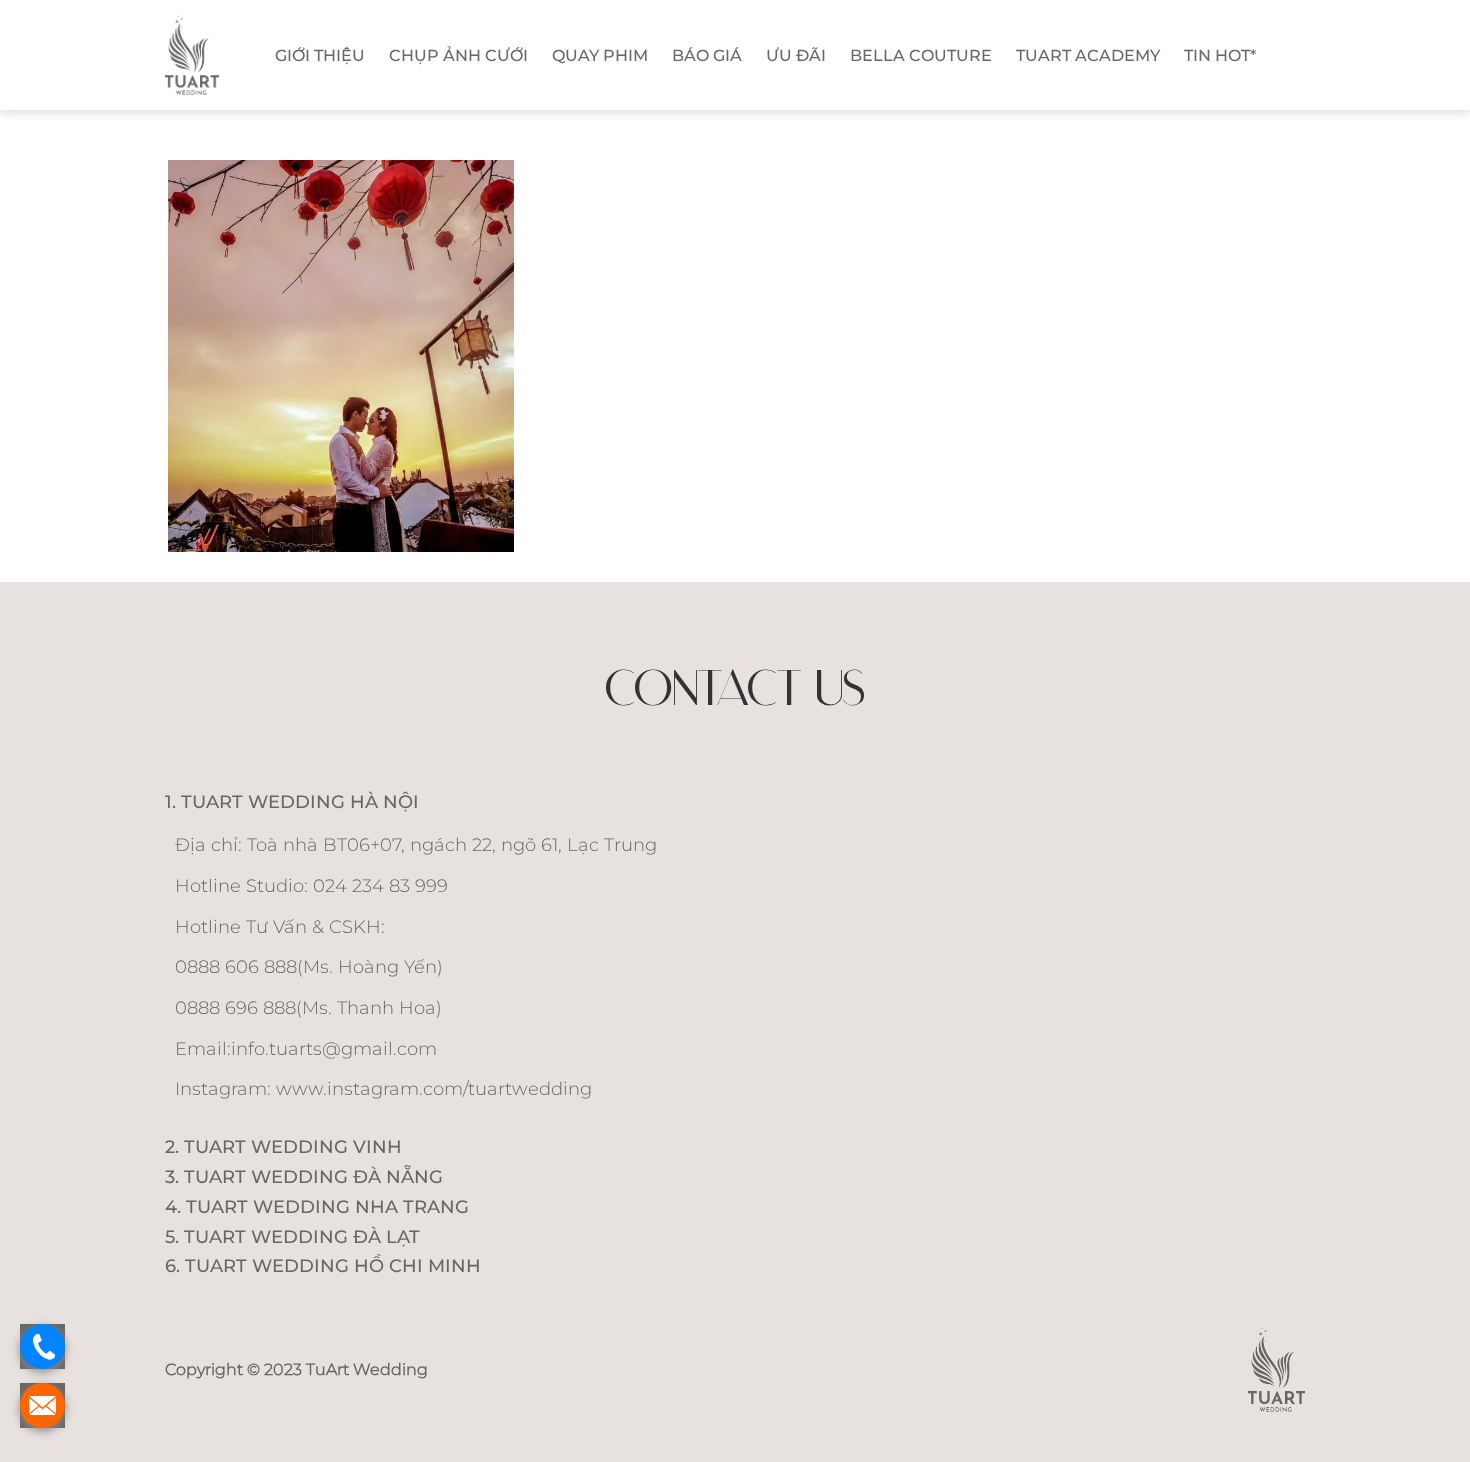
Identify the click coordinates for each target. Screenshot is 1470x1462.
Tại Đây (825, 473)
